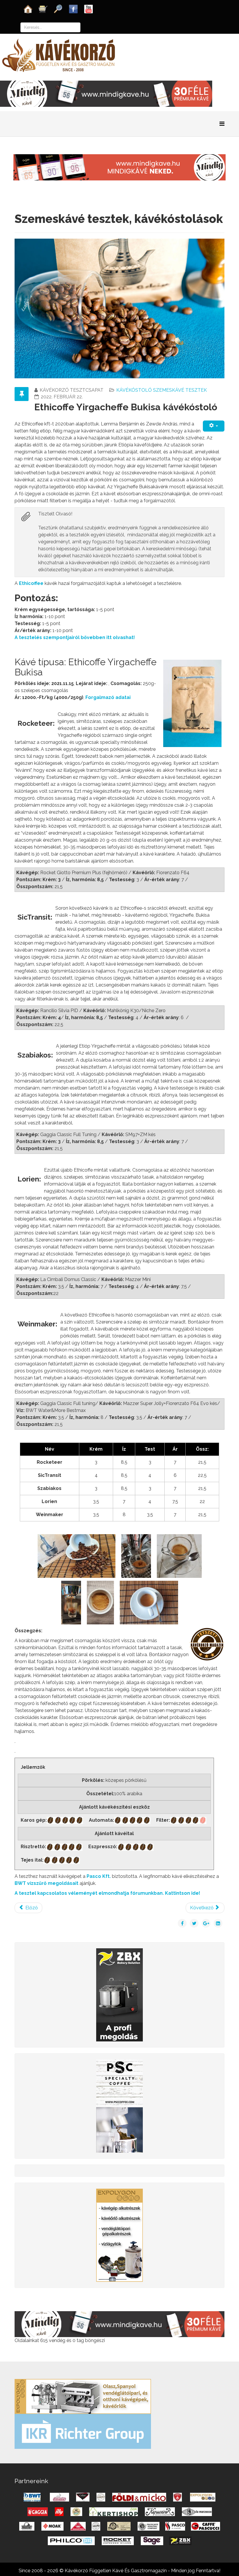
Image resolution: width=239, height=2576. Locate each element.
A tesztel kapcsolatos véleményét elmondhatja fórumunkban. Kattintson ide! (107, 1893)
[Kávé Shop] (43, 9)
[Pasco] (119, 2106)
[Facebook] (73, 9)
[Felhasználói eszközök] (214, 426)
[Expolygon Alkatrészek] (119, 2235)
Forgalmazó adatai (108, 697)
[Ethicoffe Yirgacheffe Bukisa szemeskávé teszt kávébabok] (77, 1556)
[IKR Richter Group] (83, 2431)
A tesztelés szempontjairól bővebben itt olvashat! (75, 637)
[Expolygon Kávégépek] (83, 2396)
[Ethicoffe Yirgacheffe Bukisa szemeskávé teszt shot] (71, 1602)
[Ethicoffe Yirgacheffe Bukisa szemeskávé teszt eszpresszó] (179, 1556)
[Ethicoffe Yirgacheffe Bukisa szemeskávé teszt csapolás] (136, 1556)
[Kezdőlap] (28, 9)
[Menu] (222, 124)
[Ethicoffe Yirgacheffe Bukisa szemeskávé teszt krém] (100, 1602)
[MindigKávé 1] (119, 167)
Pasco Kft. (99, 1876)
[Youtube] (89, 9)
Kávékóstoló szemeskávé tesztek (162, 390)
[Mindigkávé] (119, 2324)
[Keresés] (58, 9)
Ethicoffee (32, 583)
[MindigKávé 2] (106, 93)
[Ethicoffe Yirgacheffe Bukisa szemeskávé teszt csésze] (149, 1602)
